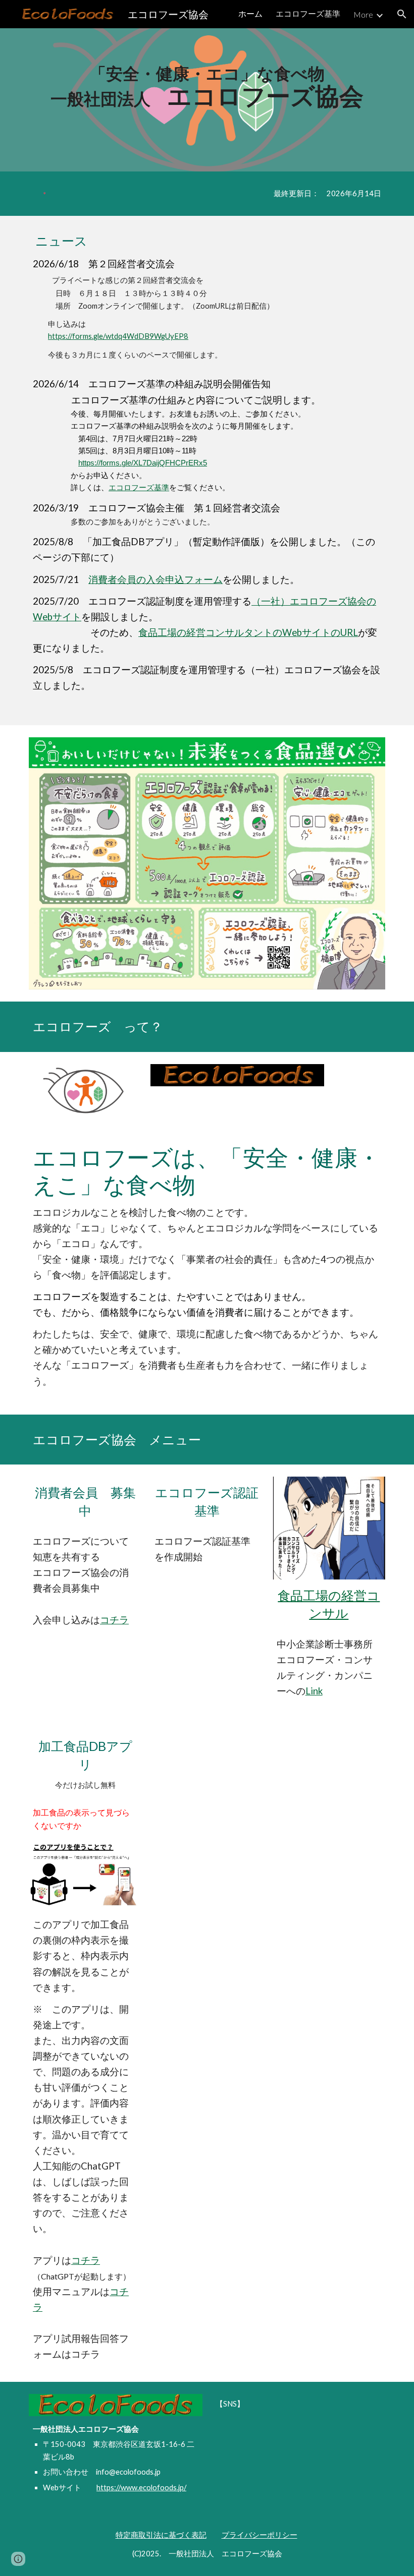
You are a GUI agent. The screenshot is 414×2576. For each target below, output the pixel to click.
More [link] (363, 14)
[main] (207, 86)
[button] (402, 14)
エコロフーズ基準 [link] (308, 13)
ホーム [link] (250, 13)
